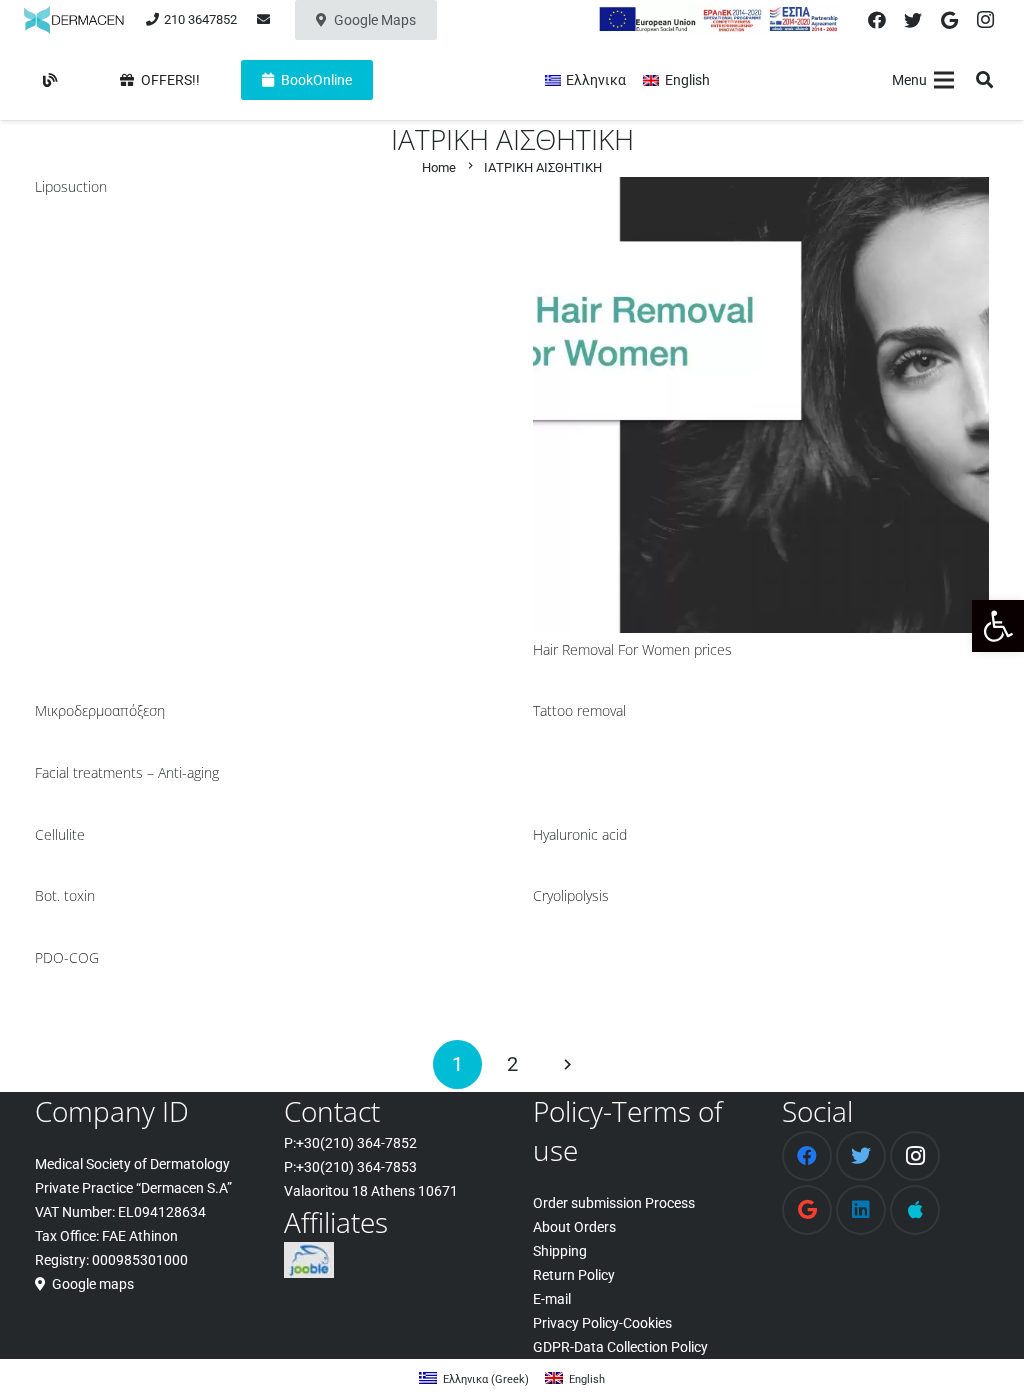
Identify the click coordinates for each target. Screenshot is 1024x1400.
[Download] (915, 1210)
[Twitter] (913, 20)
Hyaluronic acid (580, 834)
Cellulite (60, 834)
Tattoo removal (579, 710)
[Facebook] (877, 20)
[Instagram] (985, 20)
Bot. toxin (65, 895)
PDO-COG (67, 957)
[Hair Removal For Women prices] (761, 189)
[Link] (74, 20)
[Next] (566, 1064)
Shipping (560, 1251)
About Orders (574, 1227)
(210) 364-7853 (368, 1167)
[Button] (50, 79)
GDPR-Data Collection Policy (620, 1347)
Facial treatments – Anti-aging (127, 772)
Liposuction (71, 186)
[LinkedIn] (861, 1210)
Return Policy (574, 1275)
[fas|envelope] (266, 19)
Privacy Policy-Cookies (602, 1323)
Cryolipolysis (571, 895)
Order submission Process (614, 1203)
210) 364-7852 (371, 1143)
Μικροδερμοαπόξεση (100, 710)
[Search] (984, 79)
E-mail (552, 1299)
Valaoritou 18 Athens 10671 (371, 1191)
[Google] (949, 20)
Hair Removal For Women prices (632, 649)
